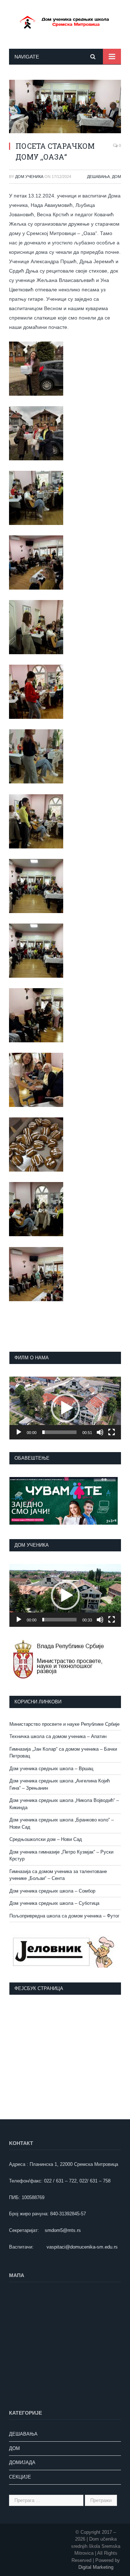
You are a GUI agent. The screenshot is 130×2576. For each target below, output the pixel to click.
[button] (65, 1408)
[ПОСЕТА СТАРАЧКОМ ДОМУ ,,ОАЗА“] (65, 108)
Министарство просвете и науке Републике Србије (64, 1724)
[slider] (59, 1432)
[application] (65, 1408)
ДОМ (116, 177)
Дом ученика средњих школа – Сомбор (52, 1891)
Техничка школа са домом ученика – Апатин (58, 1736)
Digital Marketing (96, 2567)
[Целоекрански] (112, 1432)
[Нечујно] (100, 1432)
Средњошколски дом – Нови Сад (46, 1839)
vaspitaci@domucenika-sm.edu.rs (82, 2247)
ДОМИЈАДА (22, 2462)
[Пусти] (19, 1432)
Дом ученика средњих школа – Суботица (54, 1903)
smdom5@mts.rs (63, 2230)
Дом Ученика (29, 177)
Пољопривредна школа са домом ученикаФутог (64, 1916)
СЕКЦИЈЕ (20, 2477)
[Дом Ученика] (65, 21)
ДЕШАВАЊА (98, 177)
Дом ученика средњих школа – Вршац (51, 1769)
